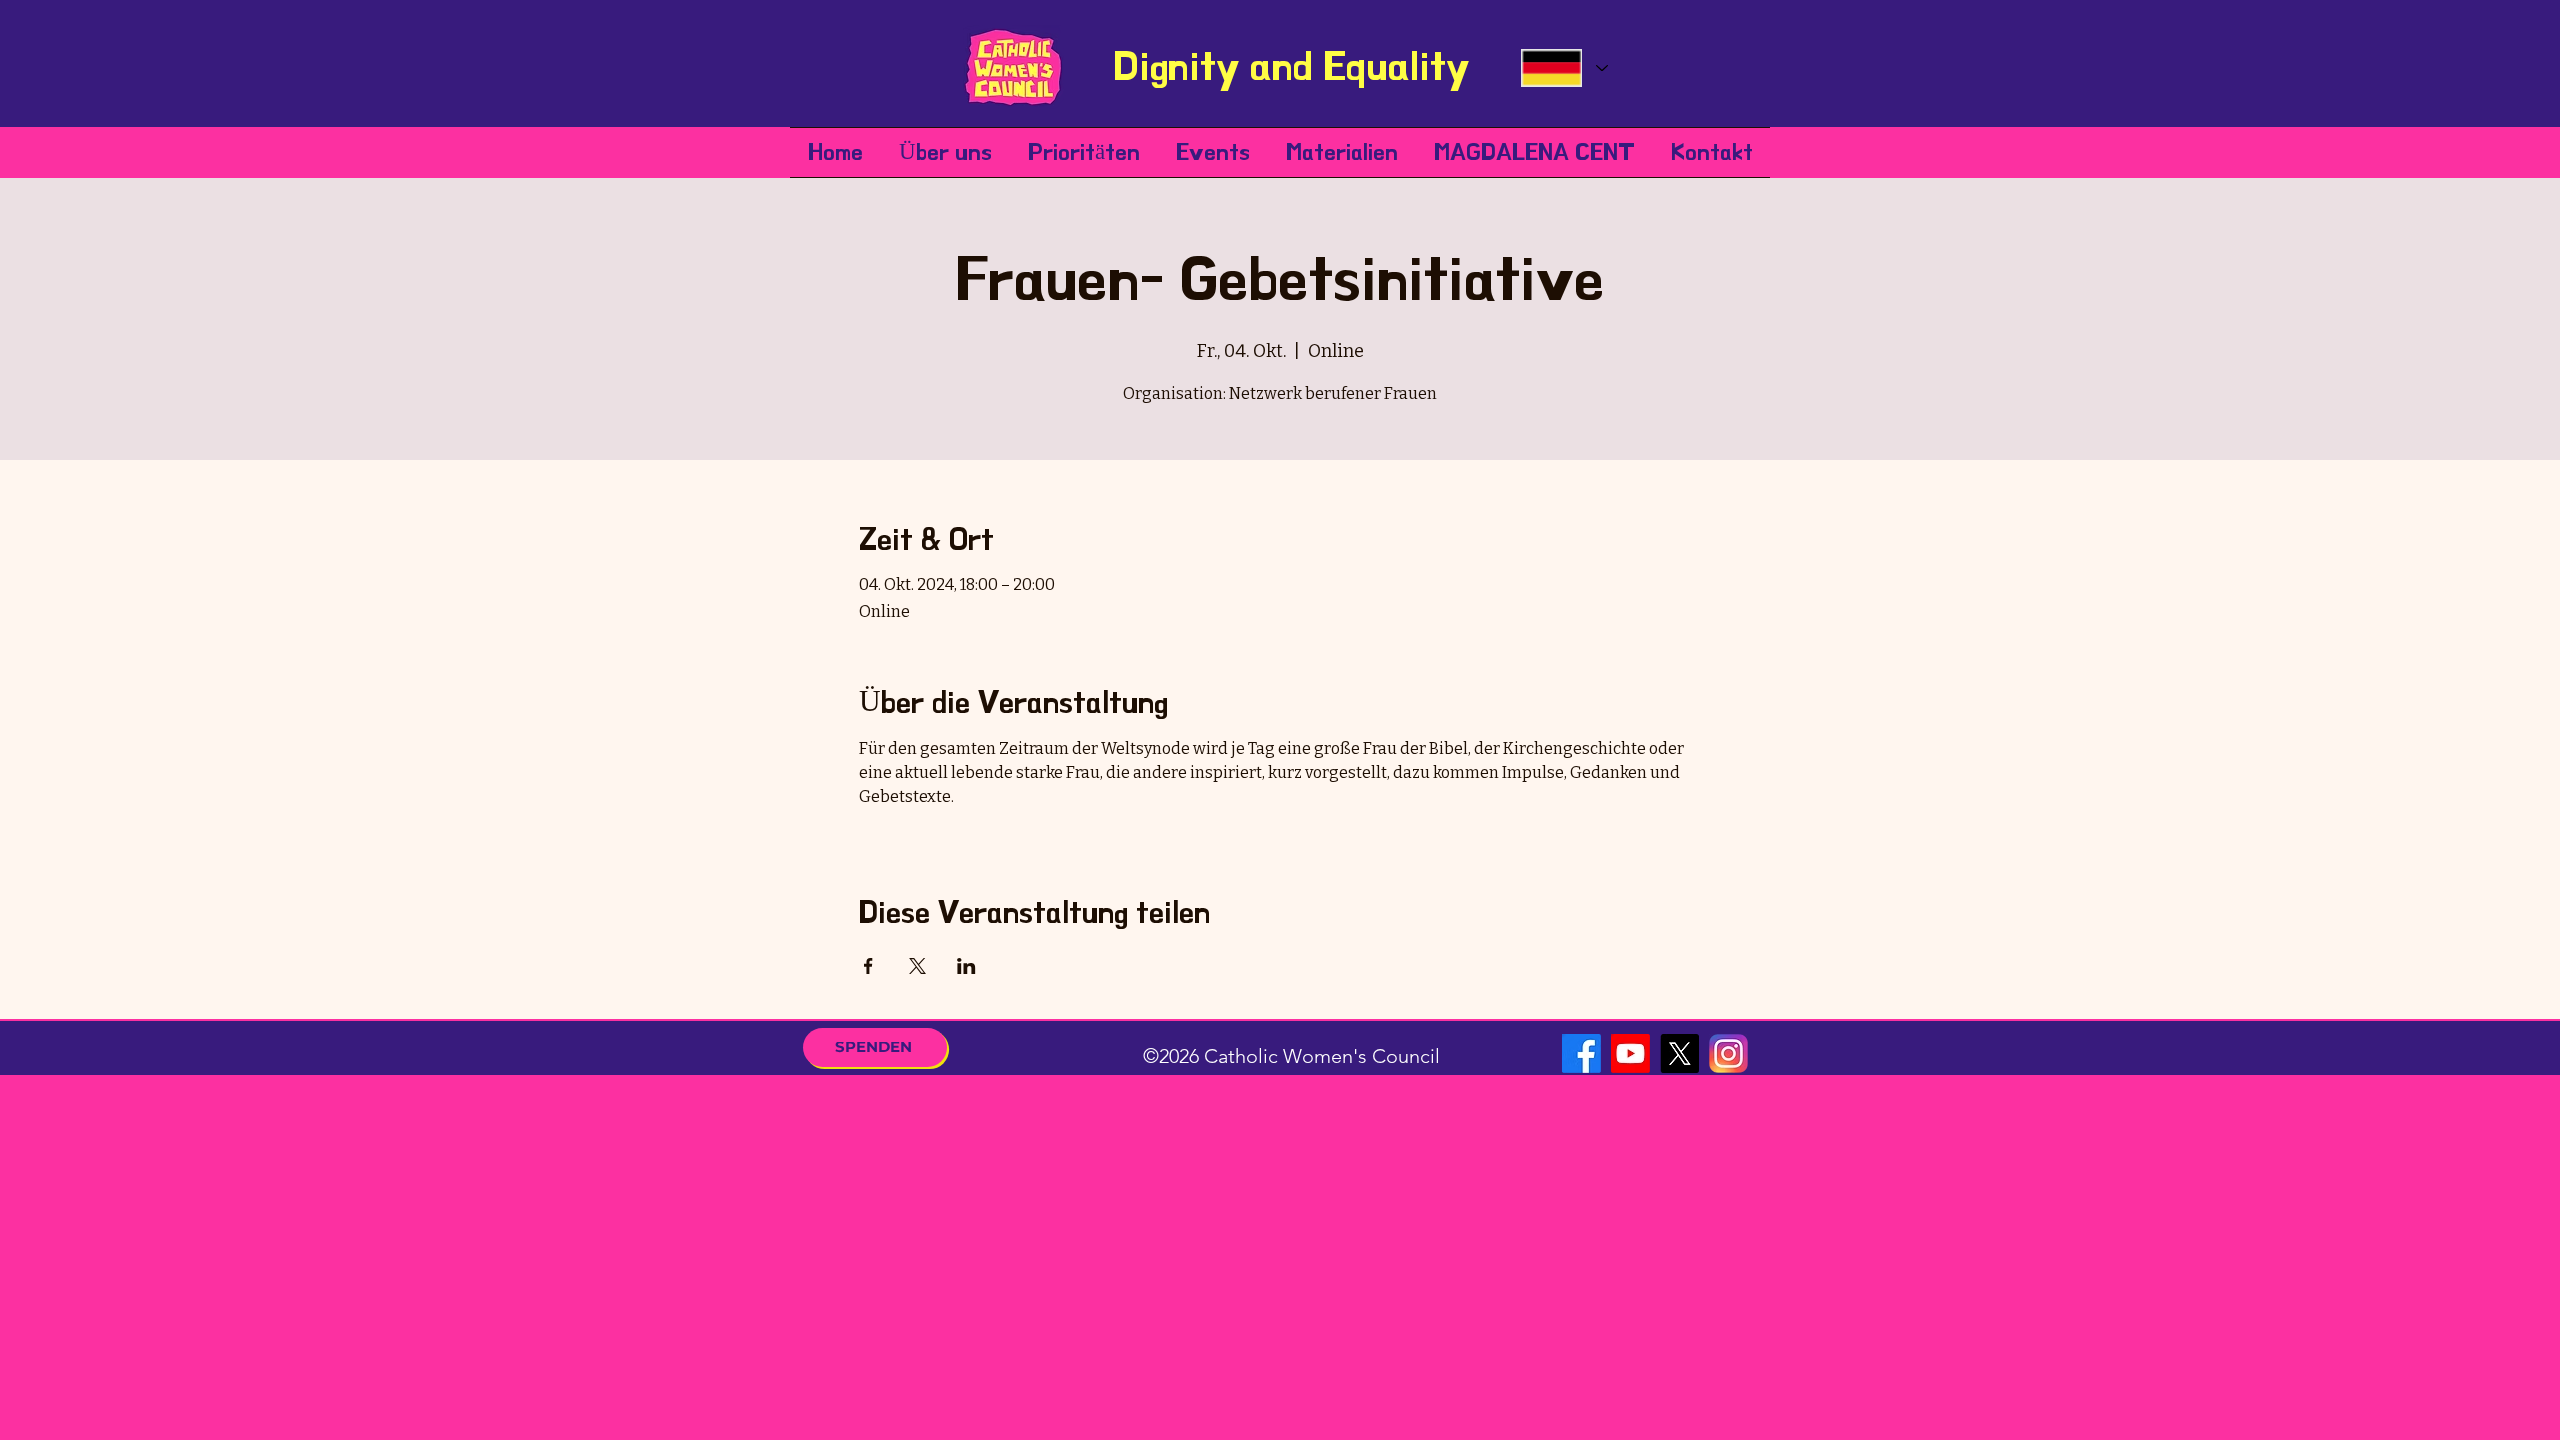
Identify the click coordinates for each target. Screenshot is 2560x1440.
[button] (945, 152)
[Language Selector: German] (1564, 68)
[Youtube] (1630, 1053)
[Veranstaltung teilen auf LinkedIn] (966, 966)
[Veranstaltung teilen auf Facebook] (868, 966)
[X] (1679, 1053)
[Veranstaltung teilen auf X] (917, 966)
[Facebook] (1581, 1053)
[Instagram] (1728, 1053)
